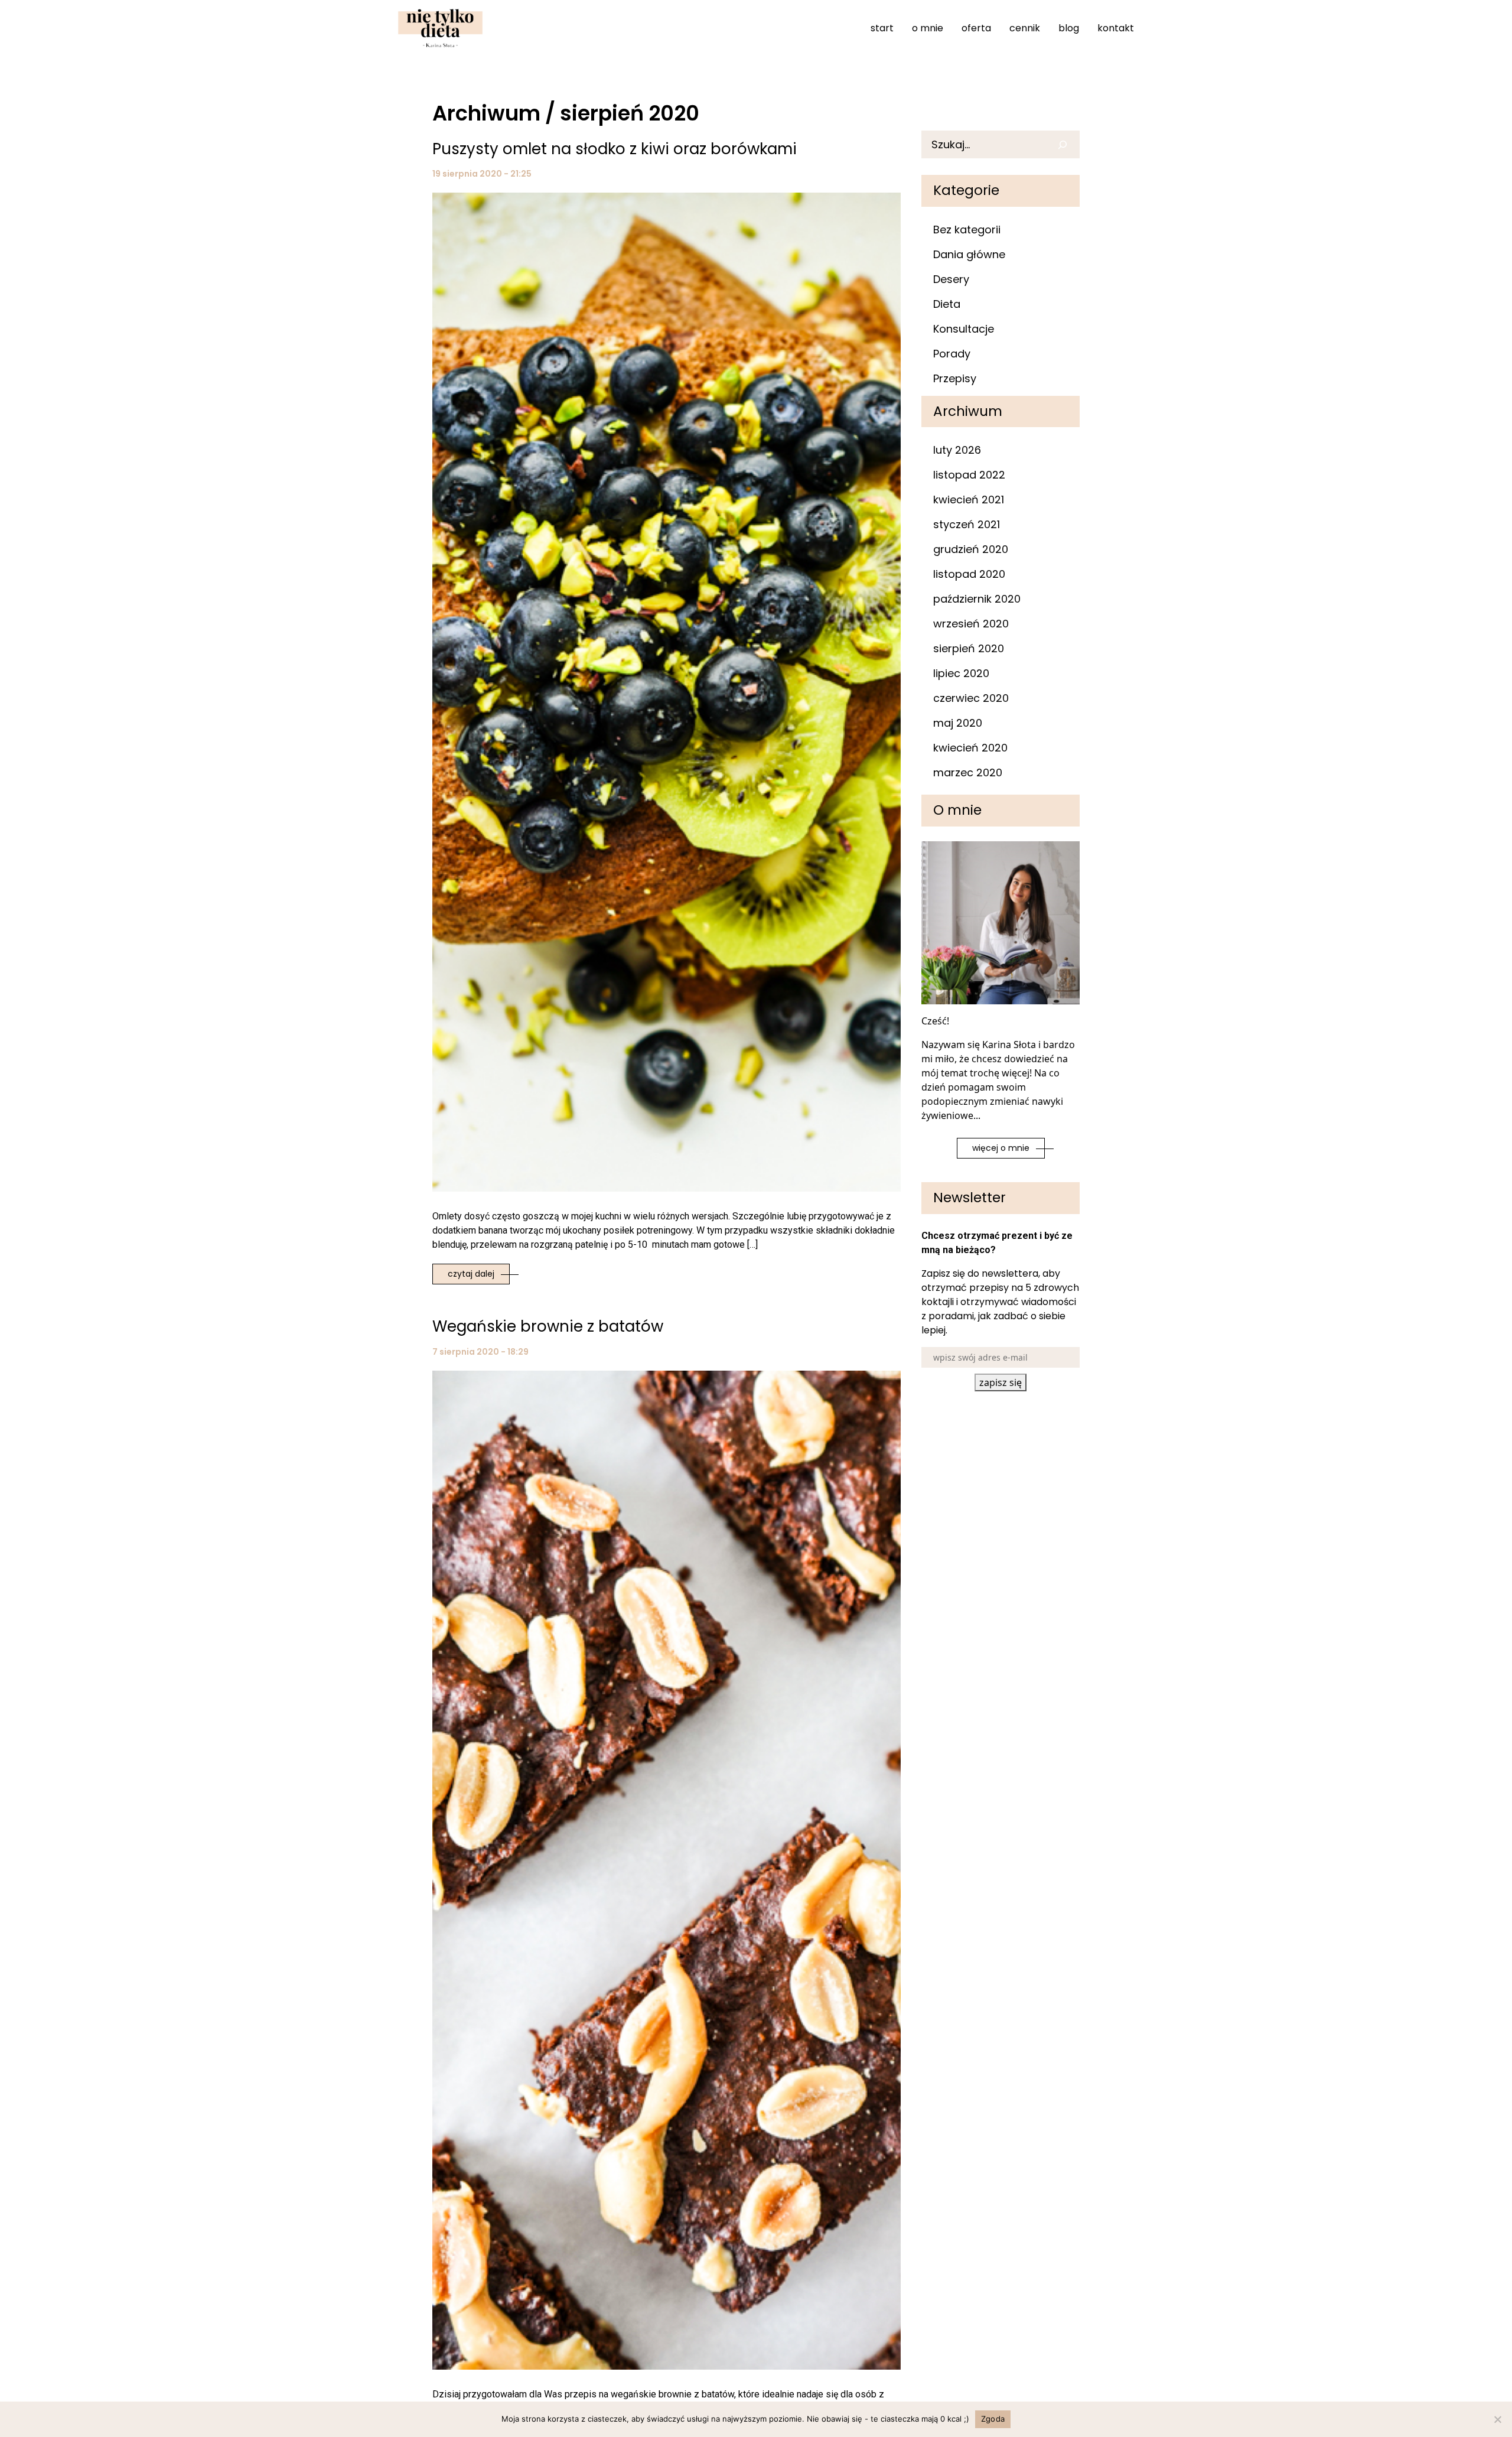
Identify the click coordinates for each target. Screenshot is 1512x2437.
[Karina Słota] (440, 28)
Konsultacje (964, 329)
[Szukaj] (1066, 144)
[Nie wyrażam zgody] (1497, 2419)
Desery (951, 279)
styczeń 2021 (967, 524)
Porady (952, 354)
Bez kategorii (967, 230)
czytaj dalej (471, 1274)
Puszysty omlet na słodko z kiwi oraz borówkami (615, 149)
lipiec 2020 (961, 673)
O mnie (928, 28)
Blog (1069, 28)
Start (882, 28)
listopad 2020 (969, 574)
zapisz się (1001, 1382)
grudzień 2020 (971, 549)
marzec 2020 (968, 772)
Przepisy (955, 378)
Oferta (976, 28)
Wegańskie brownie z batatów (548, 1326)
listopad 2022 (969, 475)
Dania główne (969, 254)
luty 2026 (957, 450)
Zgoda (993, 2419)
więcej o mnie (1001, 1148)
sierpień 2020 (969, 648)
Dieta (947, 304)
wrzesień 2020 (971, 624)
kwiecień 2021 (969, 500)
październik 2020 (977, 599)
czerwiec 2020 (971, 698)
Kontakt (1116, 28)
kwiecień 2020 (970, 748)
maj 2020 (958, 723)
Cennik (1025, 28)
